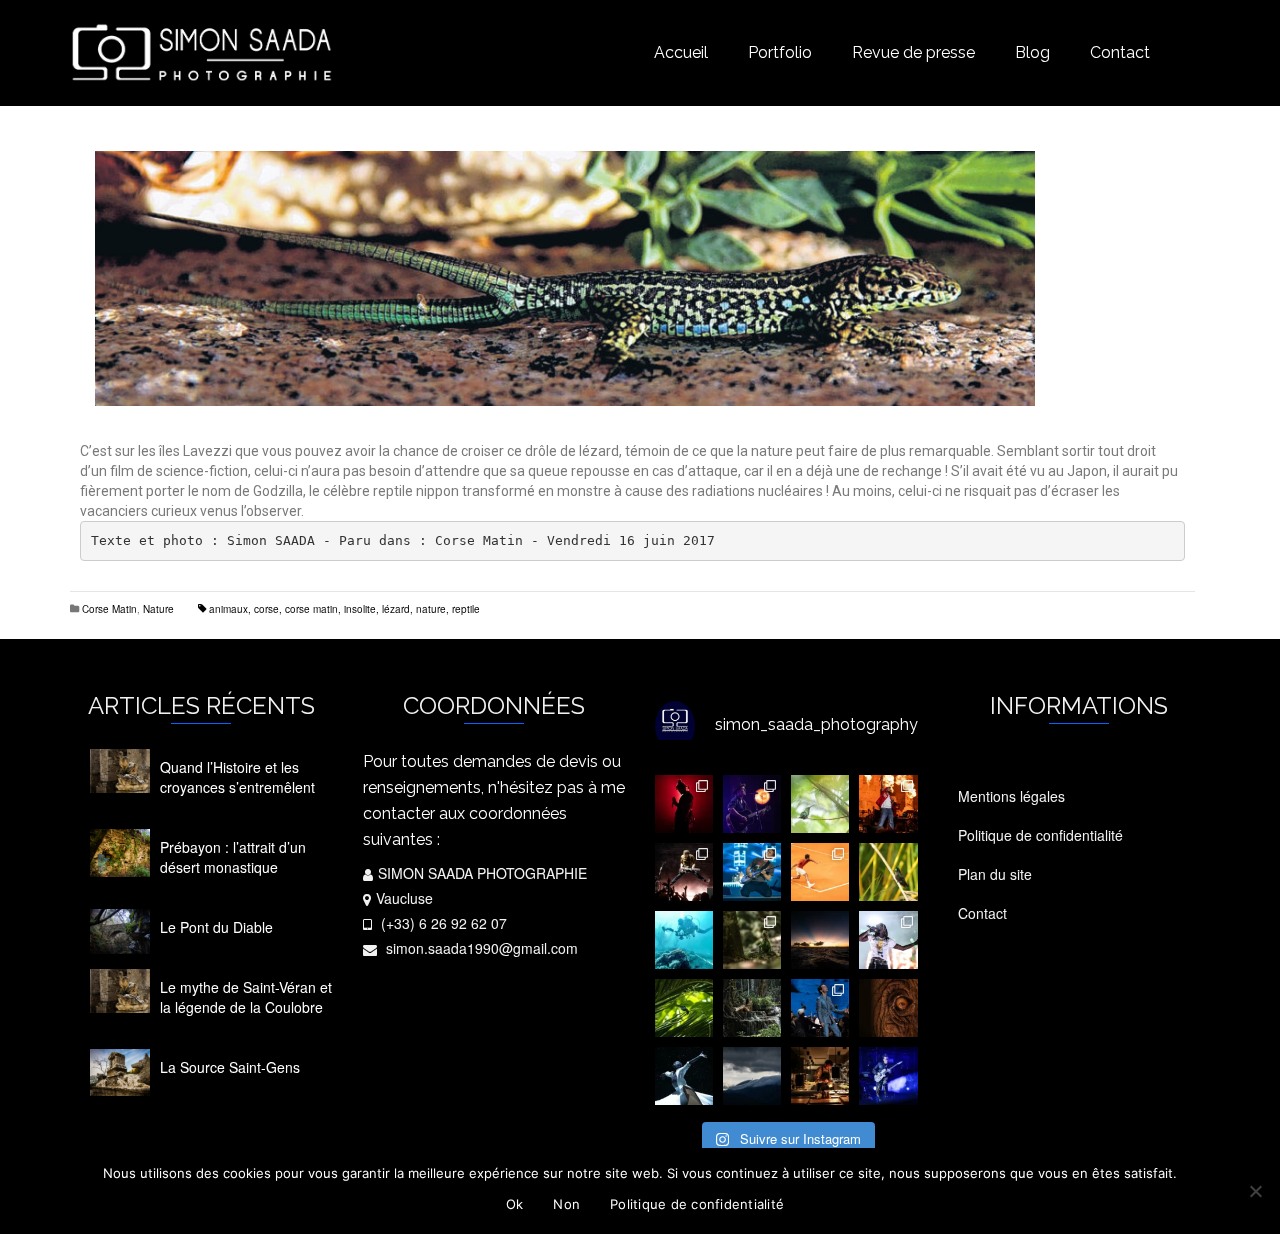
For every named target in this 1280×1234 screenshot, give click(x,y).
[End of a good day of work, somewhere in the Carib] (820, 940)
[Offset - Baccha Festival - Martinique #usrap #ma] (888, 940)
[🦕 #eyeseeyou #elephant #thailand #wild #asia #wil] (888, 1008)
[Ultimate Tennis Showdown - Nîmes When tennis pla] (820, 872)
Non (566, 1204)
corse (266, 609)
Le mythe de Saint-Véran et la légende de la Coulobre (246, 997)
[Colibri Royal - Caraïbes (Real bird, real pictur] (820, 804)
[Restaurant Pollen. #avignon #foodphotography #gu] (820, 1076)
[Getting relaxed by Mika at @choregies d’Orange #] (820, 1008)
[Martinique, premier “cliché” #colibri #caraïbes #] (684, 1008)
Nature (158, 609)
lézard (396, 609)
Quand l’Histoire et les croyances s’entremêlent (237, 777)
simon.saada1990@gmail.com (480, 948)
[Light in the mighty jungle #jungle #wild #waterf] (752, 1008)
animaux (228, 609)
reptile (466, 609)
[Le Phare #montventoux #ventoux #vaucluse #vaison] (752, 1076)
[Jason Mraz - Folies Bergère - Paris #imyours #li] (752, 804)
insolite (360, 609)
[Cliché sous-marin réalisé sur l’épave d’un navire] (684, 940)
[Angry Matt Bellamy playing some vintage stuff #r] (888, 1076)
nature (431, 609)
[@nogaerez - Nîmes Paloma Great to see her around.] (684, 804)
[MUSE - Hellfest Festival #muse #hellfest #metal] (752, 872)
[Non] (1255, 1191)
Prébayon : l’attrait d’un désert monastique (233, 857)
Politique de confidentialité (697, 1204)
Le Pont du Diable (216, 927)
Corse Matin (109, 609)
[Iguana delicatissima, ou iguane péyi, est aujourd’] (752, 940)
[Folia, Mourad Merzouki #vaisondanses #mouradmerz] (684, 1076)
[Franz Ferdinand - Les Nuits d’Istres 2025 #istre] (684, 872)
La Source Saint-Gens (230, 1067)
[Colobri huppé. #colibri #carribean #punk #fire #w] (888, 872)
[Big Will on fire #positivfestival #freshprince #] (888, 804)
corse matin (311, 609)
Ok (515, 1204)
